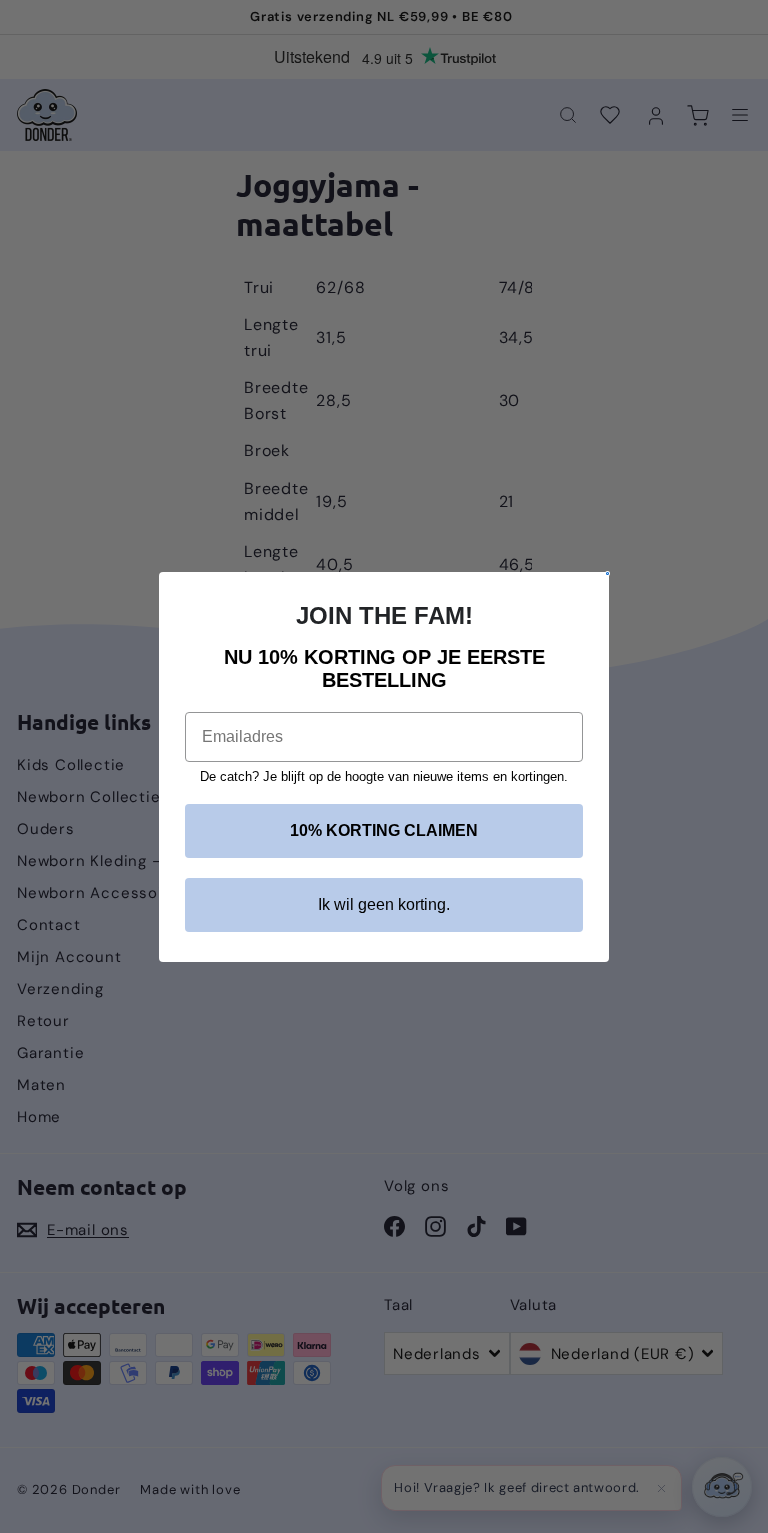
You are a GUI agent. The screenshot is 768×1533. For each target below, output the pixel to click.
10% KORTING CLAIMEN (384, 830)
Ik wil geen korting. (384, 904)
